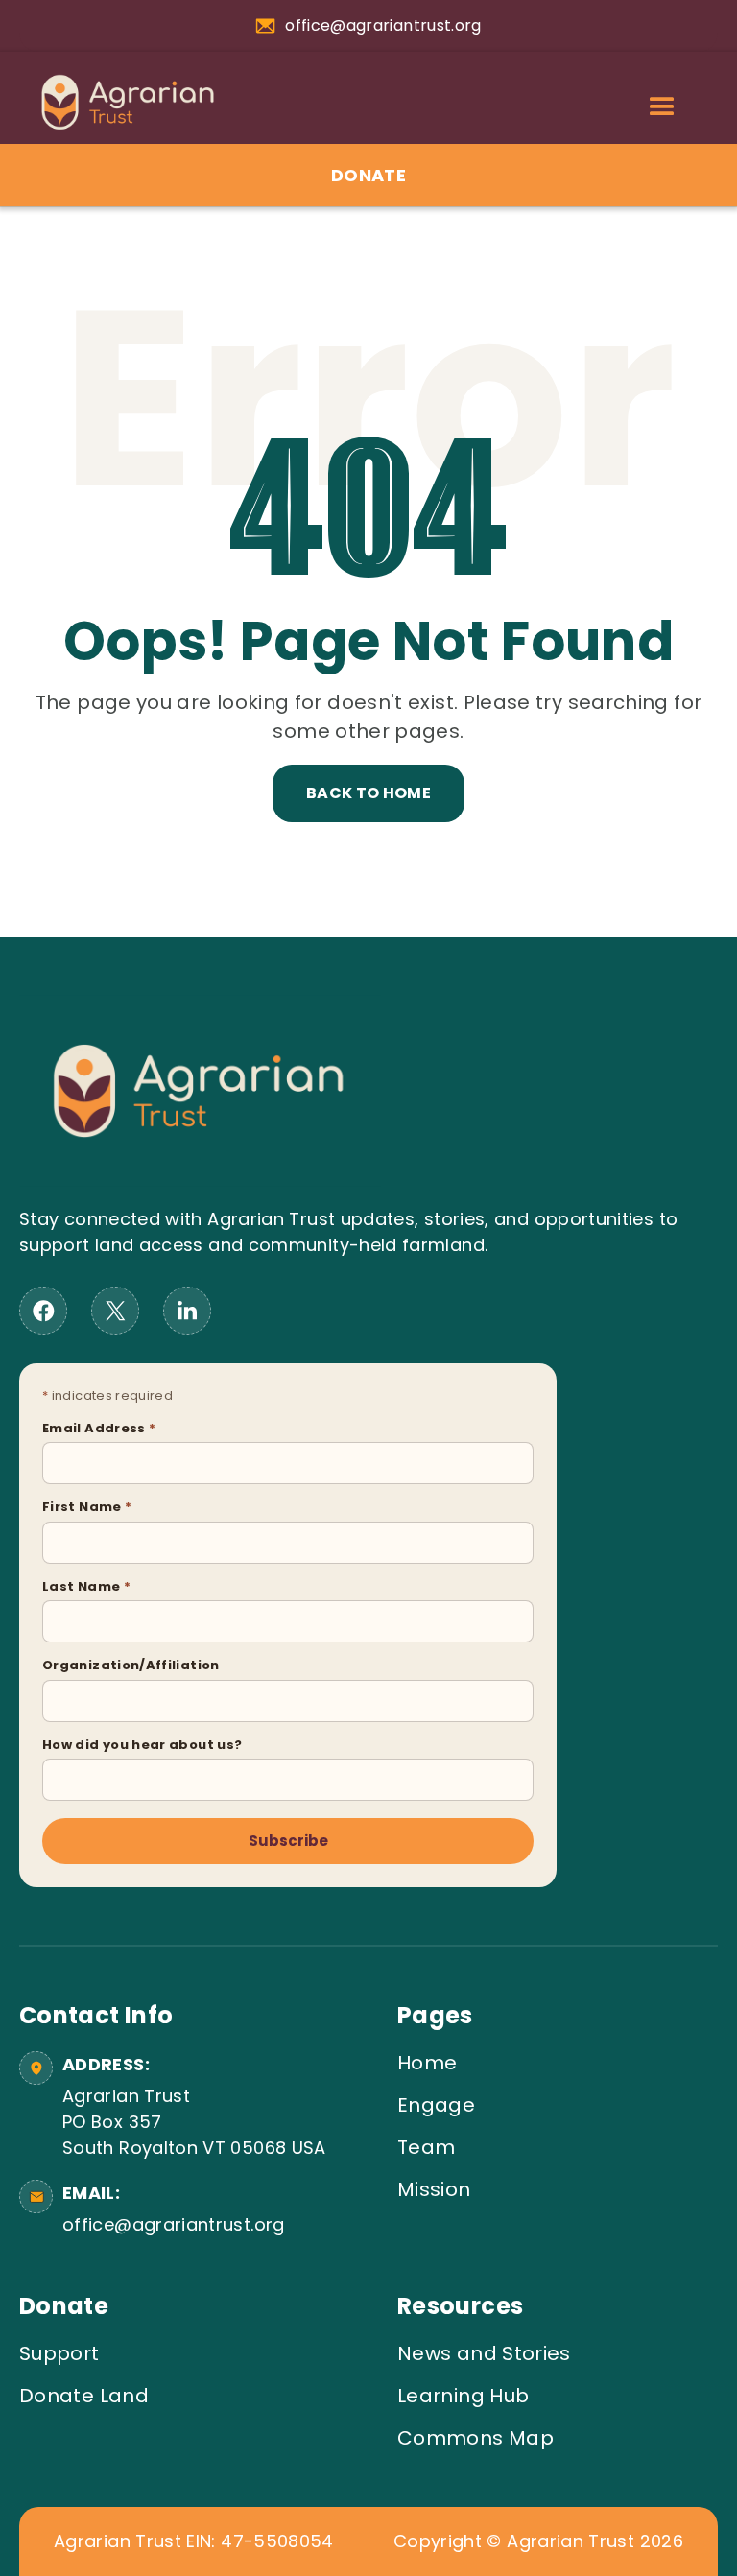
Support (59, 2353)
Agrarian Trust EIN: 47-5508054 (194, 2541)
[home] (118, 102)
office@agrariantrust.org (174, 2224)
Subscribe (288, 1841)
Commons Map (475, 2438)
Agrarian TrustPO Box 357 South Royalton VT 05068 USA (194, 2122)
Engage (436, 2105)
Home (427, 2063)
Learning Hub (463, 2396)
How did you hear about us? (142, 1745)
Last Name (86, 1586)
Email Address (99, 1428)
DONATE (368, 175)
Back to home (368, 793)
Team (426, 2147)
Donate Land (84, 2396)
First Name (87, 1507)
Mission (434, 2189)
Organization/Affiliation (131, 1665)
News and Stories (484, 2353)
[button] (662, 107)
